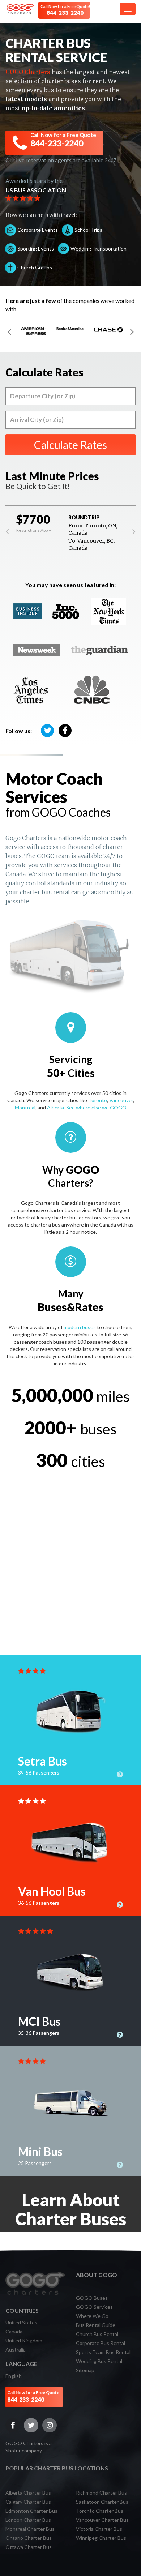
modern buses (80, 1327)
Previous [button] (9, 331)
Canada (14, 2331)
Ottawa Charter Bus (29, 2547)
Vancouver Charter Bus (102, 2520)
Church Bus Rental (97, 2334)
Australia (16, 2350)
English (14, 2376)
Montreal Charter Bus (30, 2529)
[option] (33, 331)
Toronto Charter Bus (100, 2511)
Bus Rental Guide (96, 2325)
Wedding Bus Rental (99, 2361)
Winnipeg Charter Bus (101, 2538)
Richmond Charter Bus (101, 2493)
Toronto (98, 1100)
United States (21, 2322)
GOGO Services (94, 2307)
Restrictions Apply (34, 530)
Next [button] (132, 331)
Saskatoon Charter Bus (102, 2502)
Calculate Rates (70, 445)
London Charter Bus (28, 2520)
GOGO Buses (92, 2298)
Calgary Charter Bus (28, 2502)
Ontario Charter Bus (29, 2538)
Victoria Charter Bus (99, 2529)
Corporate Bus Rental (101, 2343)
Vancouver (121, 1100)
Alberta (55, 1107)
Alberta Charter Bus (28, 2493)
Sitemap (85, 2370)
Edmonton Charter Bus (31, 2511)
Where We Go (92, 2316)
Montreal (25, 1107)
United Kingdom (24, 2340)
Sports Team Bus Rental (103, 2352)
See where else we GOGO (96, 1107)
